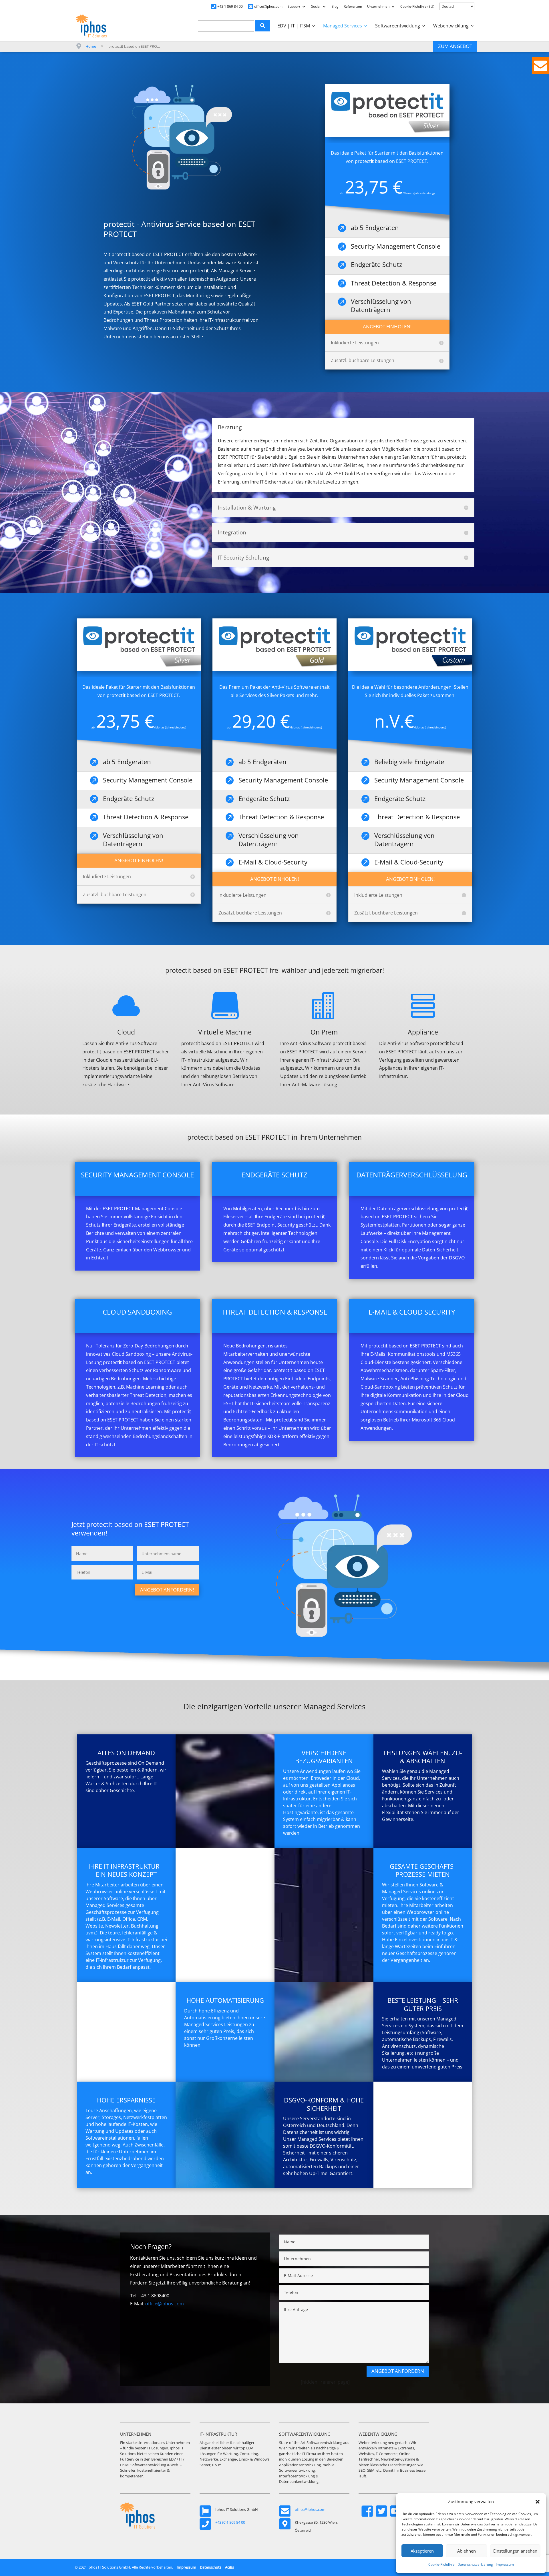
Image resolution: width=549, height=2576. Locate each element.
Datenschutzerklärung (475, 2564)
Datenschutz (211, 2567)
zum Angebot (455, 46)
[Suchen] (263, 26)
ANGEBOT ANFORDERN (398, 2371)
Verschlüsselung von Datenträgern (381, 305)
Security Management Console (396, 246)
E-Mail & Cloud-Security (409, 862)
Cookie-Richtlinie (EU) (417, 7)
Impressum (505, 2564)
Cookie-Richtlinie (441, 2564)
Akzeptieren (422, 2551)
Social (316, 7)
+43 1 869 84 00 (230, 7)
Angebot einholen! (387, 327)
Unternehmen (378, 7)
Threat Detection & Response (394, 283)
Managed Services (343, 26)
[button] (538, 2502)
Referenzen (353, 7)
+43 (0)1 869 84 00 (230, 2522)
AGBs (229, 2567)
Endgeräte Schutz (376, 264)
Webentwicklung (451, 26)
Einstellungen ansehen (515, 2551)
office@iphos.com (268, 7)
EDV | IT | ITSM (294, 26)
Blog (335, 7)
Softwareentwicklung (398, 26)
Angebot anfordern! (167, 1590)
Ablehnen (467, 2551)
